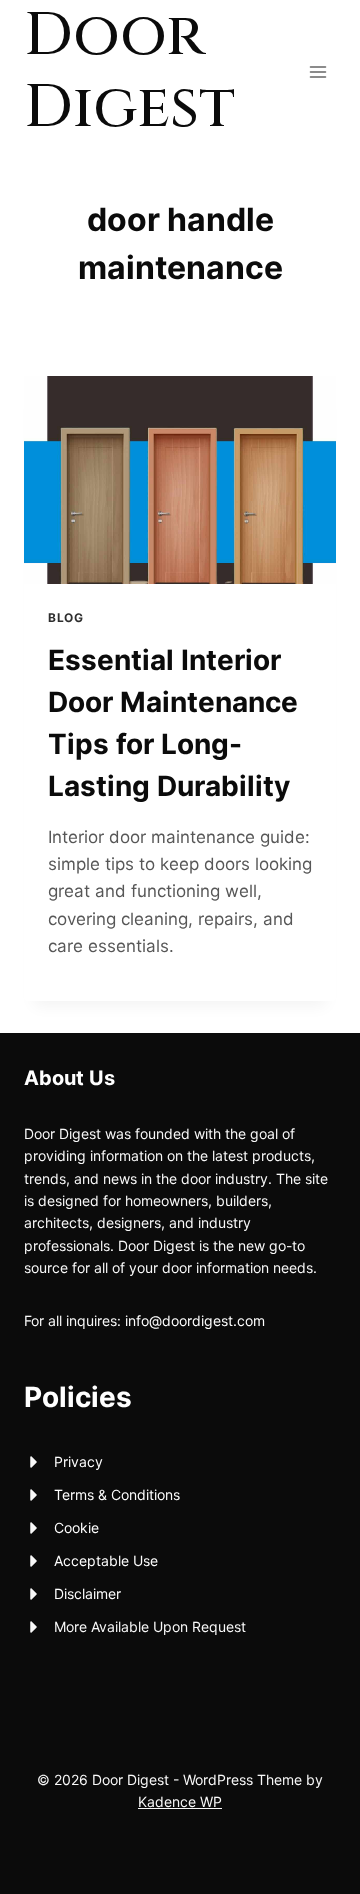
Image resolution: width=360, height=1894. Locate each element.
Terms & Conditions (117, 1494)
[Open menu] (317, 71)
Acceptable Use (106, 1560)
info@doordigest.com (195, 1320)
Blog (65, 617)
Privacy (78, 1461)
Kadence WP (180, 1801)
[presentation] (180, 480)
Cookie (76, 1527)
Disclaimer (87, 1593)
